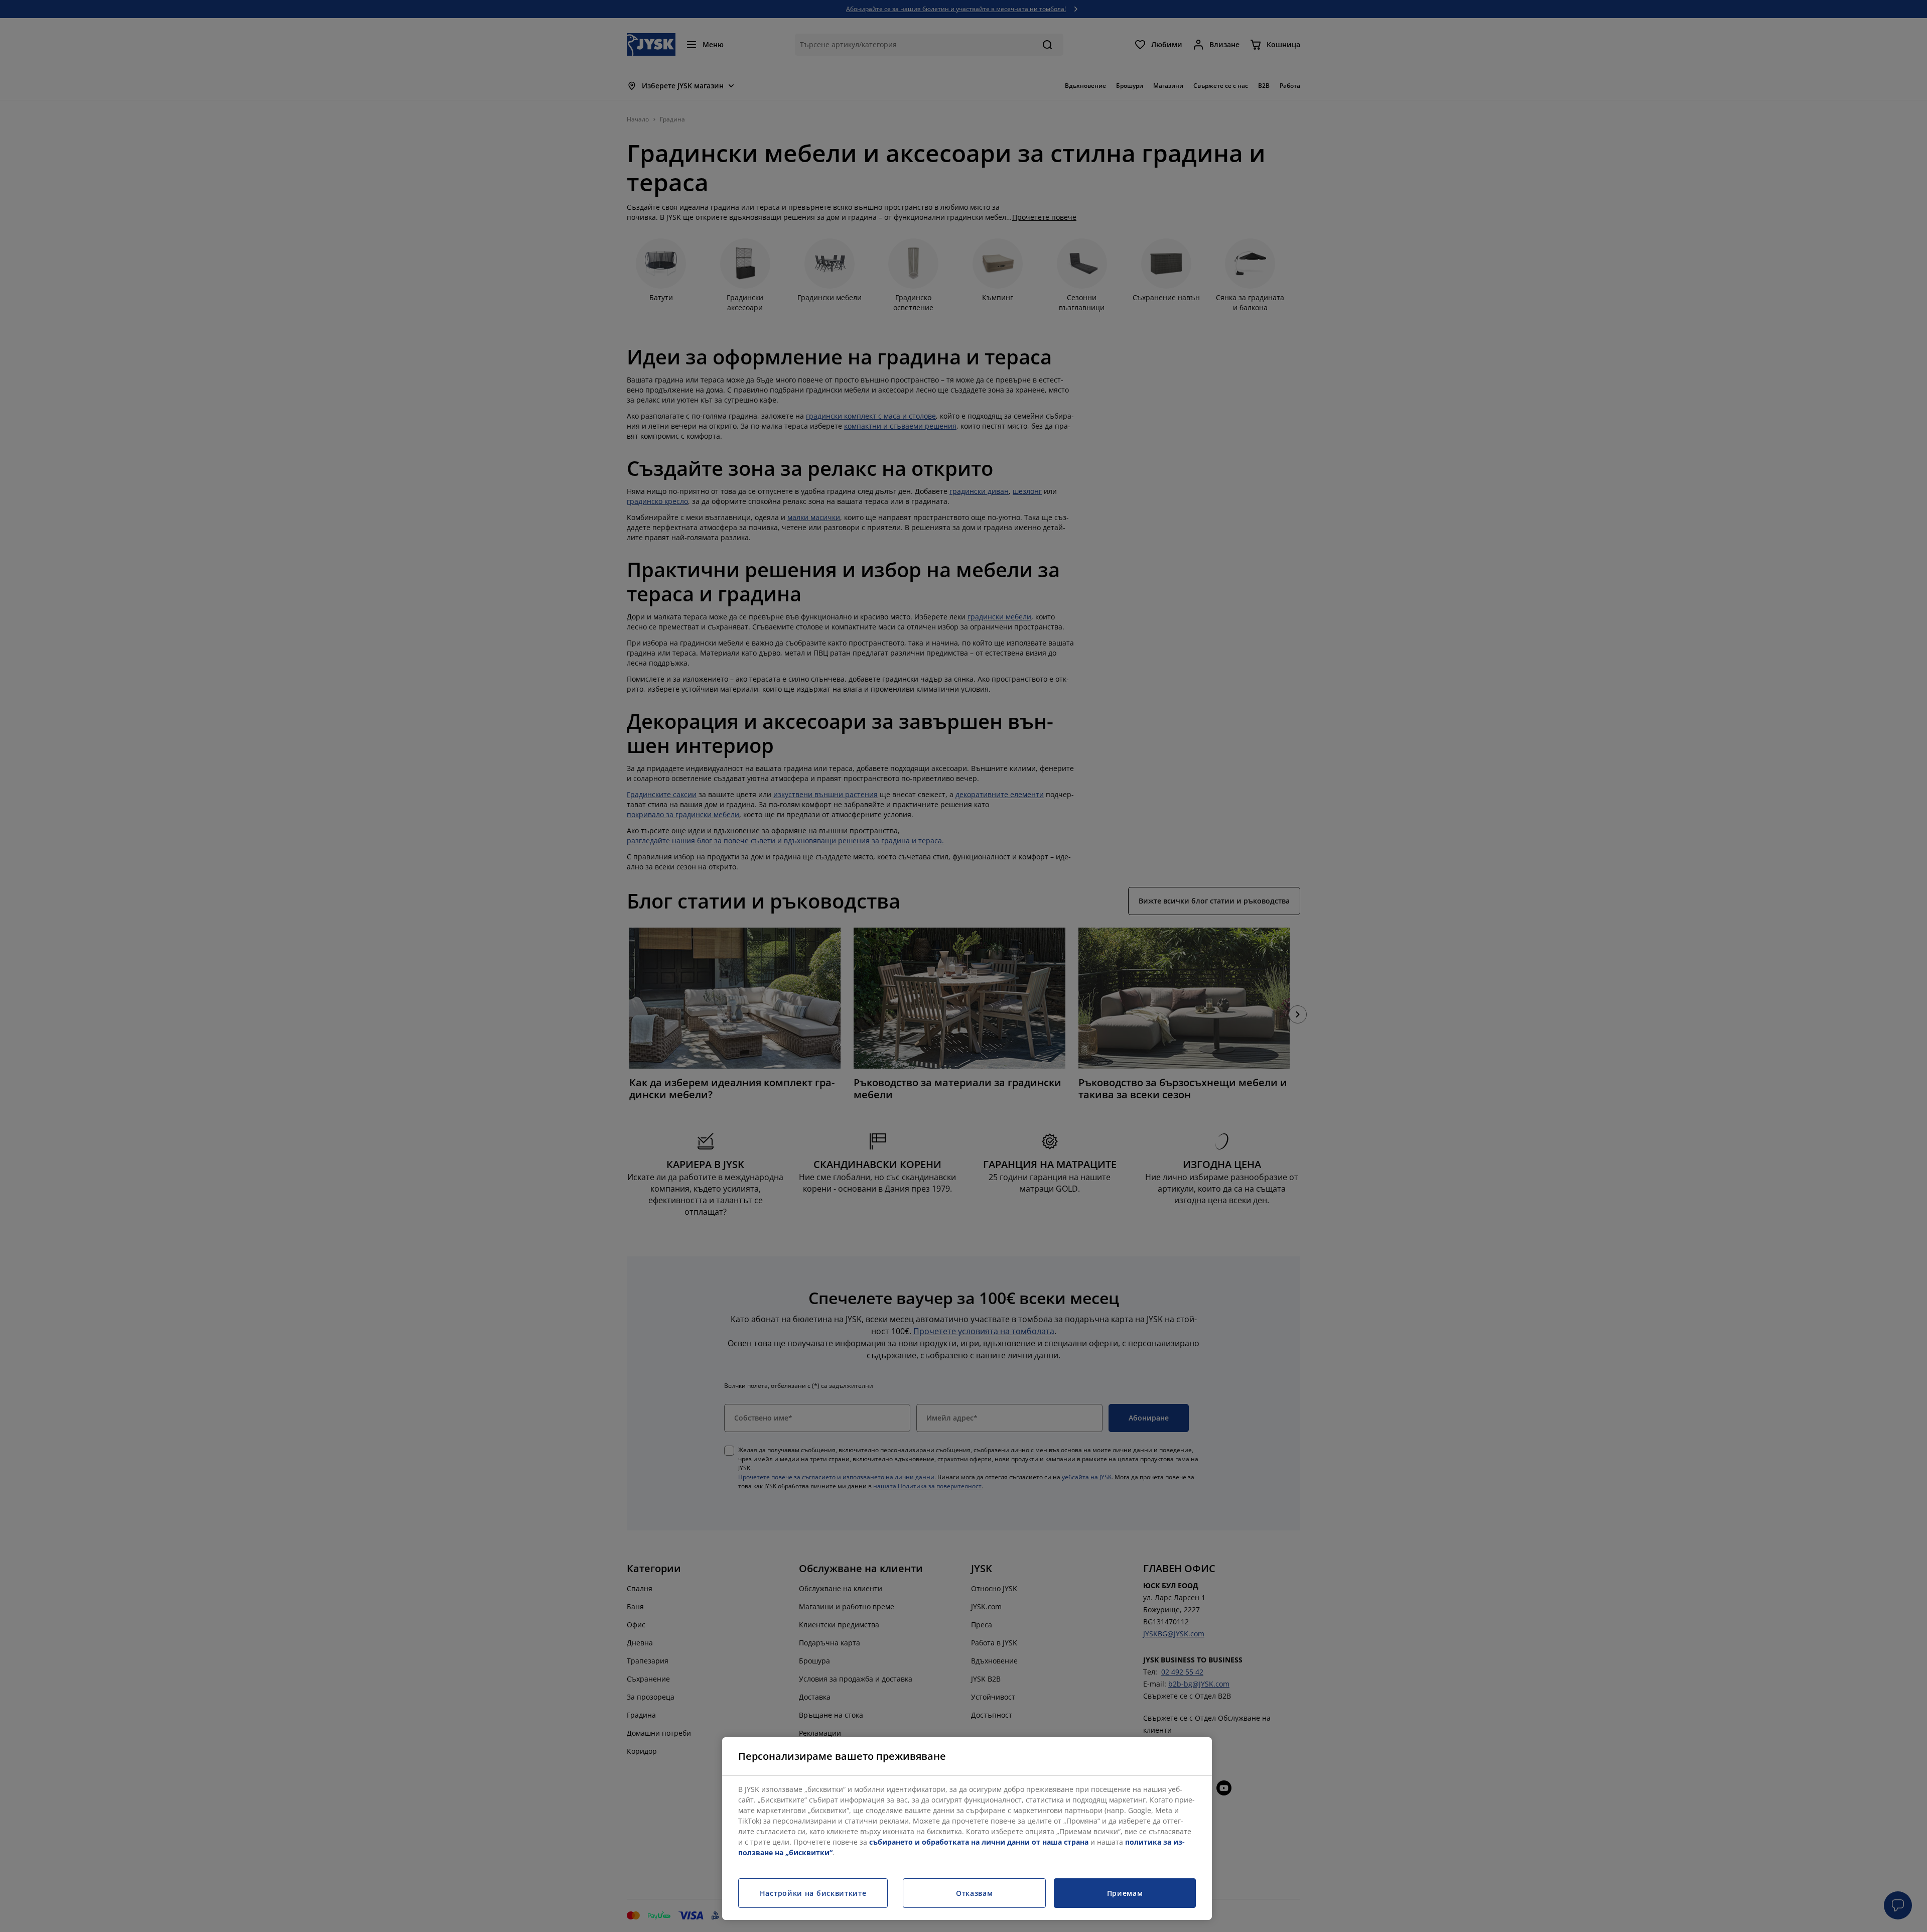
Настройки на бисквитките (813, 1893)
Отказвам (975, 1893)
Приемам (1125, 1893)
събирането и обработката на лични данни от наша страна (979, 1842)
